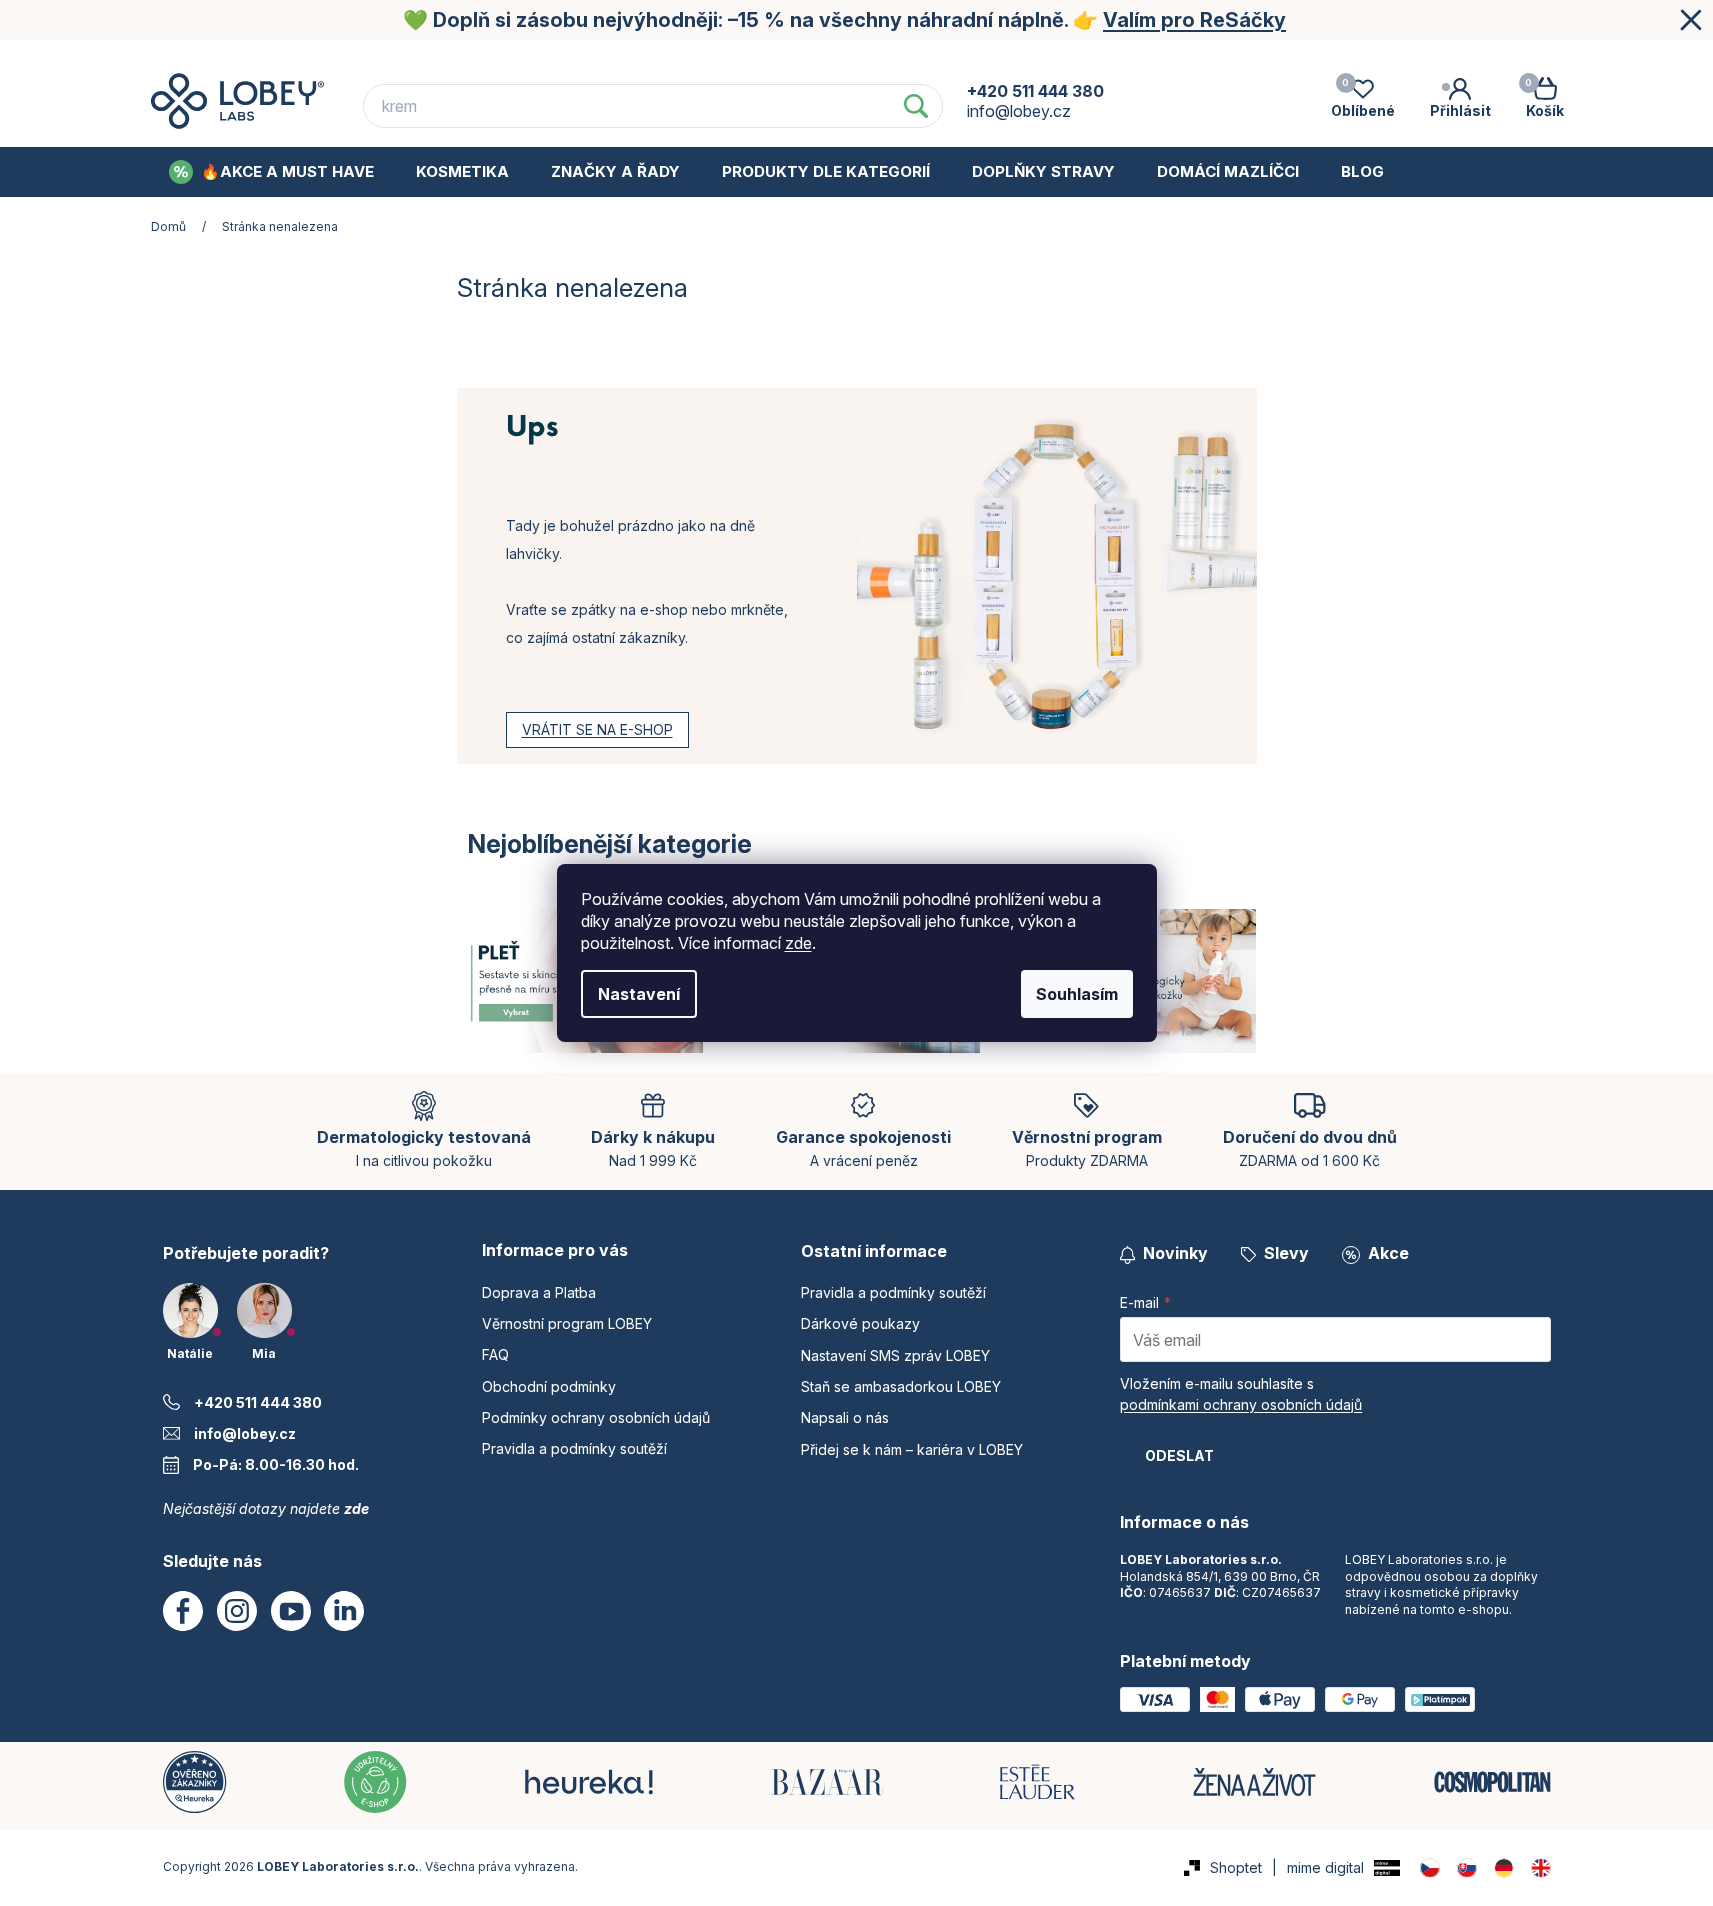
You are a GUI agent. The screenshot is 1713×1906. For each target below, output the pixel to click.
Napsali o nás (845, 1417)
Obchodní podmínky (946, 58)
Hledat (916, 106)
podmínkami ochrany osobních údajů (1241, 1404)
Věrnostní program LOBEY (653, 58)
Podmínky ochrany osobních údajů (1193, 58)
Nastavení (639, 994)
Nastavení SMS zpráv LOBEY (895, 1355)
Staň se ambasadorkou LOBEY (901, 1386)
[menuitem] (271, 172)
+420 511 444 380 (258, 1402)
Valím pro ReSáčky (1194, 20)
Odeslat (1179, 1455)
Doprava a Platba (448, 58)
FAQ (810, 58)
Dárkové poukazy (860, 1323)
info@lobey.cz (245, 1433)
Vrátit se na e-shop (597, 729)
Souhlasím (1077, 994)
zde (798, 943)
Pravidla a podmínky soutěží (574, 1448)
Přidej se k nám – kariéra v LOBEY (912, 1449)
